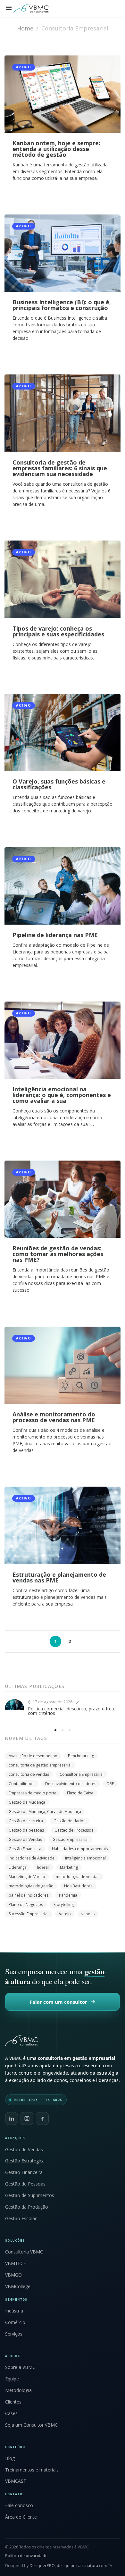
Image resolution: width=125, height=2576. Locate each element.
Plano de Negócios (26, 1905)
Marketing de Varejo (27, 1877)
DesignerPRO (42, 2566)
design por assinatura (77, 2566)
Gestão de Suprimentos (30, 2195)
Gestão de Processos (74, 1830)
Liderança (18, 1867)
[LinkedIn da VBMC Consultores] (12, 2119)
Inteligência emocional (85, 1858)
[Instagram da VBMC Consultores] (27, 2119)
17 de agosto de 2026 (52, 1702)
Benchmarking (81, 1756)
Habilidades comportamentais (80, 1849)
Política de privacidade (26, 2556)
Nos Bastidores (78, 1886)
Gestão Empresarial (71, 1839)
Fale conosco (19, 2505)
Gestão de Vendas (25, 1839)
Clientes (13, 2402)
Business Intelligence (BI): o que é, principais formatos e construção (62, 305)
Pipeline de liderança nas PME (55, 935)
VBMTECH (16, 2263)
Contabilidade (22, 1784)
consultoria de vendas (29, 1774)
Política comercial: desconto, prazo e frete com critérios (72, 1711)
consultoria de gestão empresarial (40, 1765)
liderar (43, 1867)
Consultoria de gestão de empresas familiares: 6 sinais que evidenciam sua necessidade (60, 468)
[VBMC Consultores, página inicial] (63, 2041)
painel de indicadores (29, 1895)
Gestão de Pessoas (25, 2184)
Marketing (69, 1867)
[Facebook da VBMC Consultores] (42, 2119)
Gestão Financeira (25, 1849)
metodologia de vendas (78, 1877)
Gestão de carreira (26, 1821)
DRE (110, 1784)
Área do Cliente (21, 2517)
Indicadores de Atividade (32, 1858)
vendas (88, 1914)
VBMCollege (18, 2287)
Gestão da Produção (27, 2207)
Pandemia (68, 1895)
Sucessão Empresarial (29, 1914)
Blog (10, 2458)
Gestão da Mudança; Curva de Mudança (45, 1812)
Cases (11, 2413)
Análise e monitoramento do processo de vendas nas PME (54, 1417)
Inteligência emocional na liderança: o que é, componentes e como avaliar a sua (62, 1095)
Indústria (14, 2311)
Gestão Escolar (21, 2219)
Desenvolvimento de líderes (71, 1784)
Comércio (15, 2322)
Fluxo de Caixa (80, 1793)
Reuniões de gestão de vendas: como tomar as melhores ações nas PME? (58, 1254)
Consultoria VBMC (24, 2252)
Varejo (65, 1914)
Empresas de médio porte (33, 1793)
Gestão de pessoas (26, 1830)
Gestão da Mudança (27, 1802)
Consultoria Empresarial (82, 1774)
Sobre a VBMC (20, 2367)
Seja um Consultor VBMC (31, 2425)
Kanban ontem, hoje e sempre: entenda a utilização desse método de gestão (56, 149)
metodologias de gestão (31, 1886)
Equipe (12, 2379)
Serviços (14, 2334)
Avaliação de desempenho (33, 1756)
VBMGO (13, 2275)
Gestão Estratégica (25, 2161)
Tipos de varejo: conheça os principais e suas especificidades (58, 631)
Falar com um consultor (58, 2002)
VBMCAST (16, 2481)
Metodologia (18, 2390)
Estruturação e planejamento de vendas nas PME (59, 1577)
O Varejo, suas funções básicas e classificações (59, 784)
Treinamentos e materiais (32, 2470)
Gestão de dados (69, 1821)
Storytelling (64, 1905)
